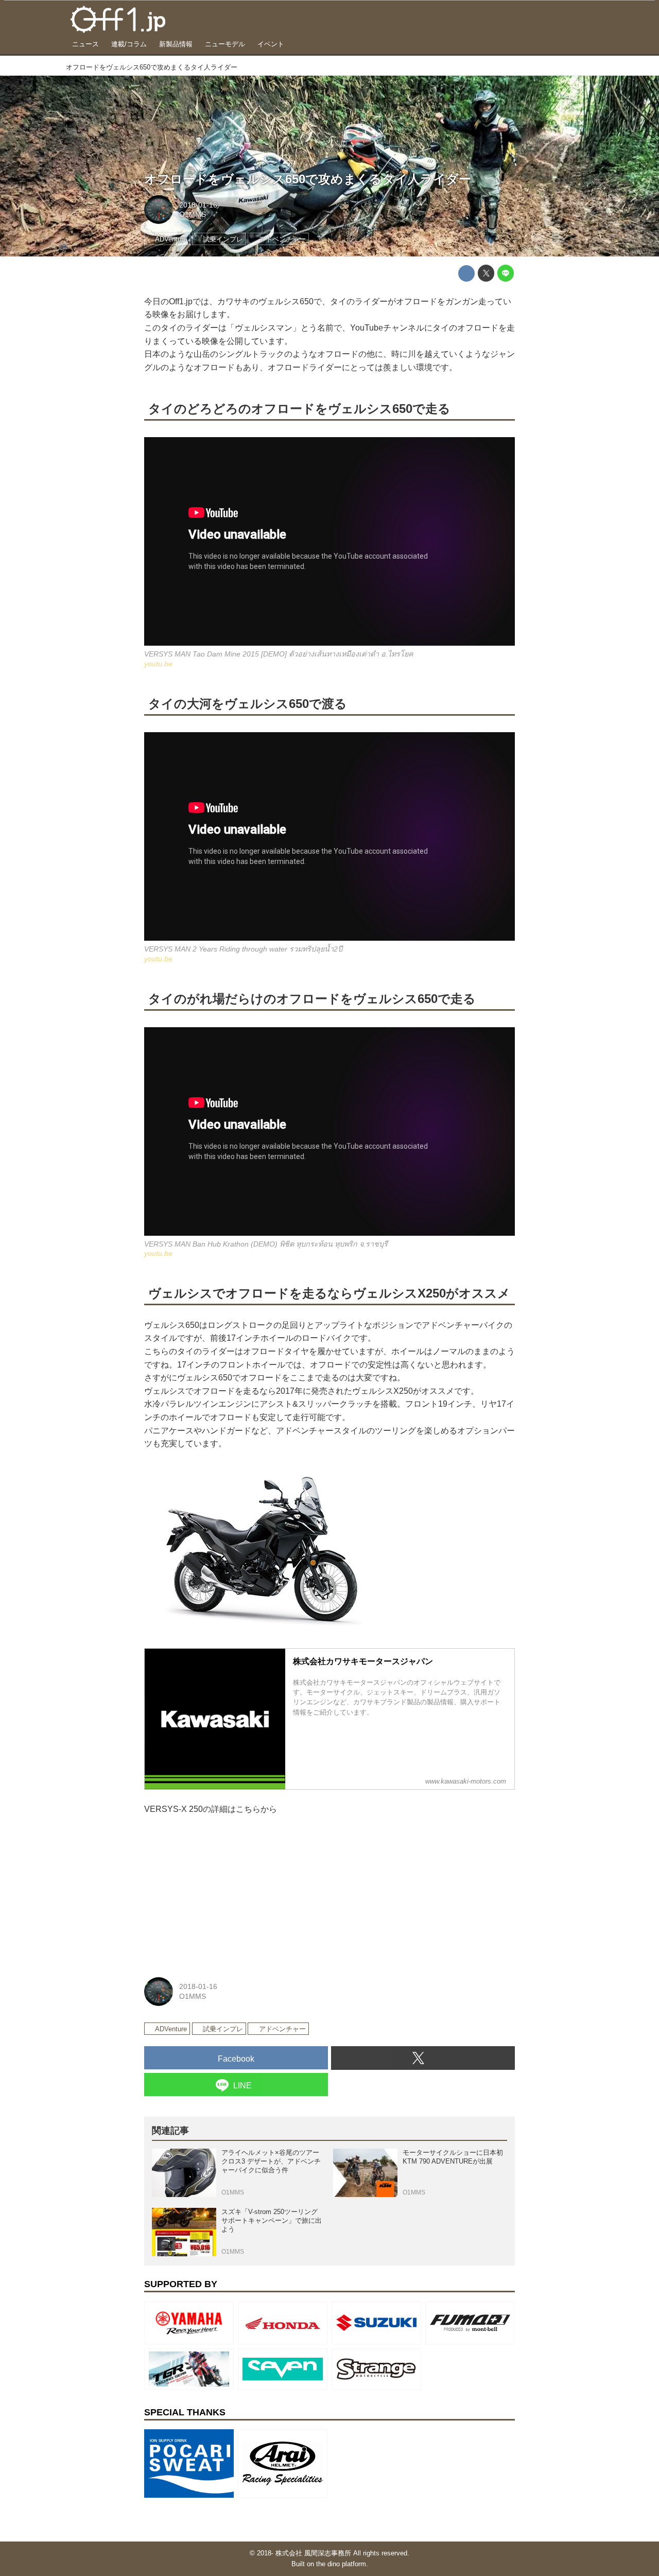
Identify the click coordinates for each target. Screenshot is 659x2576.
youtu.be (644, 252)
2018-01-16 (198, 205)
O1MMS (193, 214)
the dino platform (341, 2564)
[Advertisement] (221, 1893)
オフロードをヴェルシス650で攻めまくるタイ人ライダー (308, 179)
